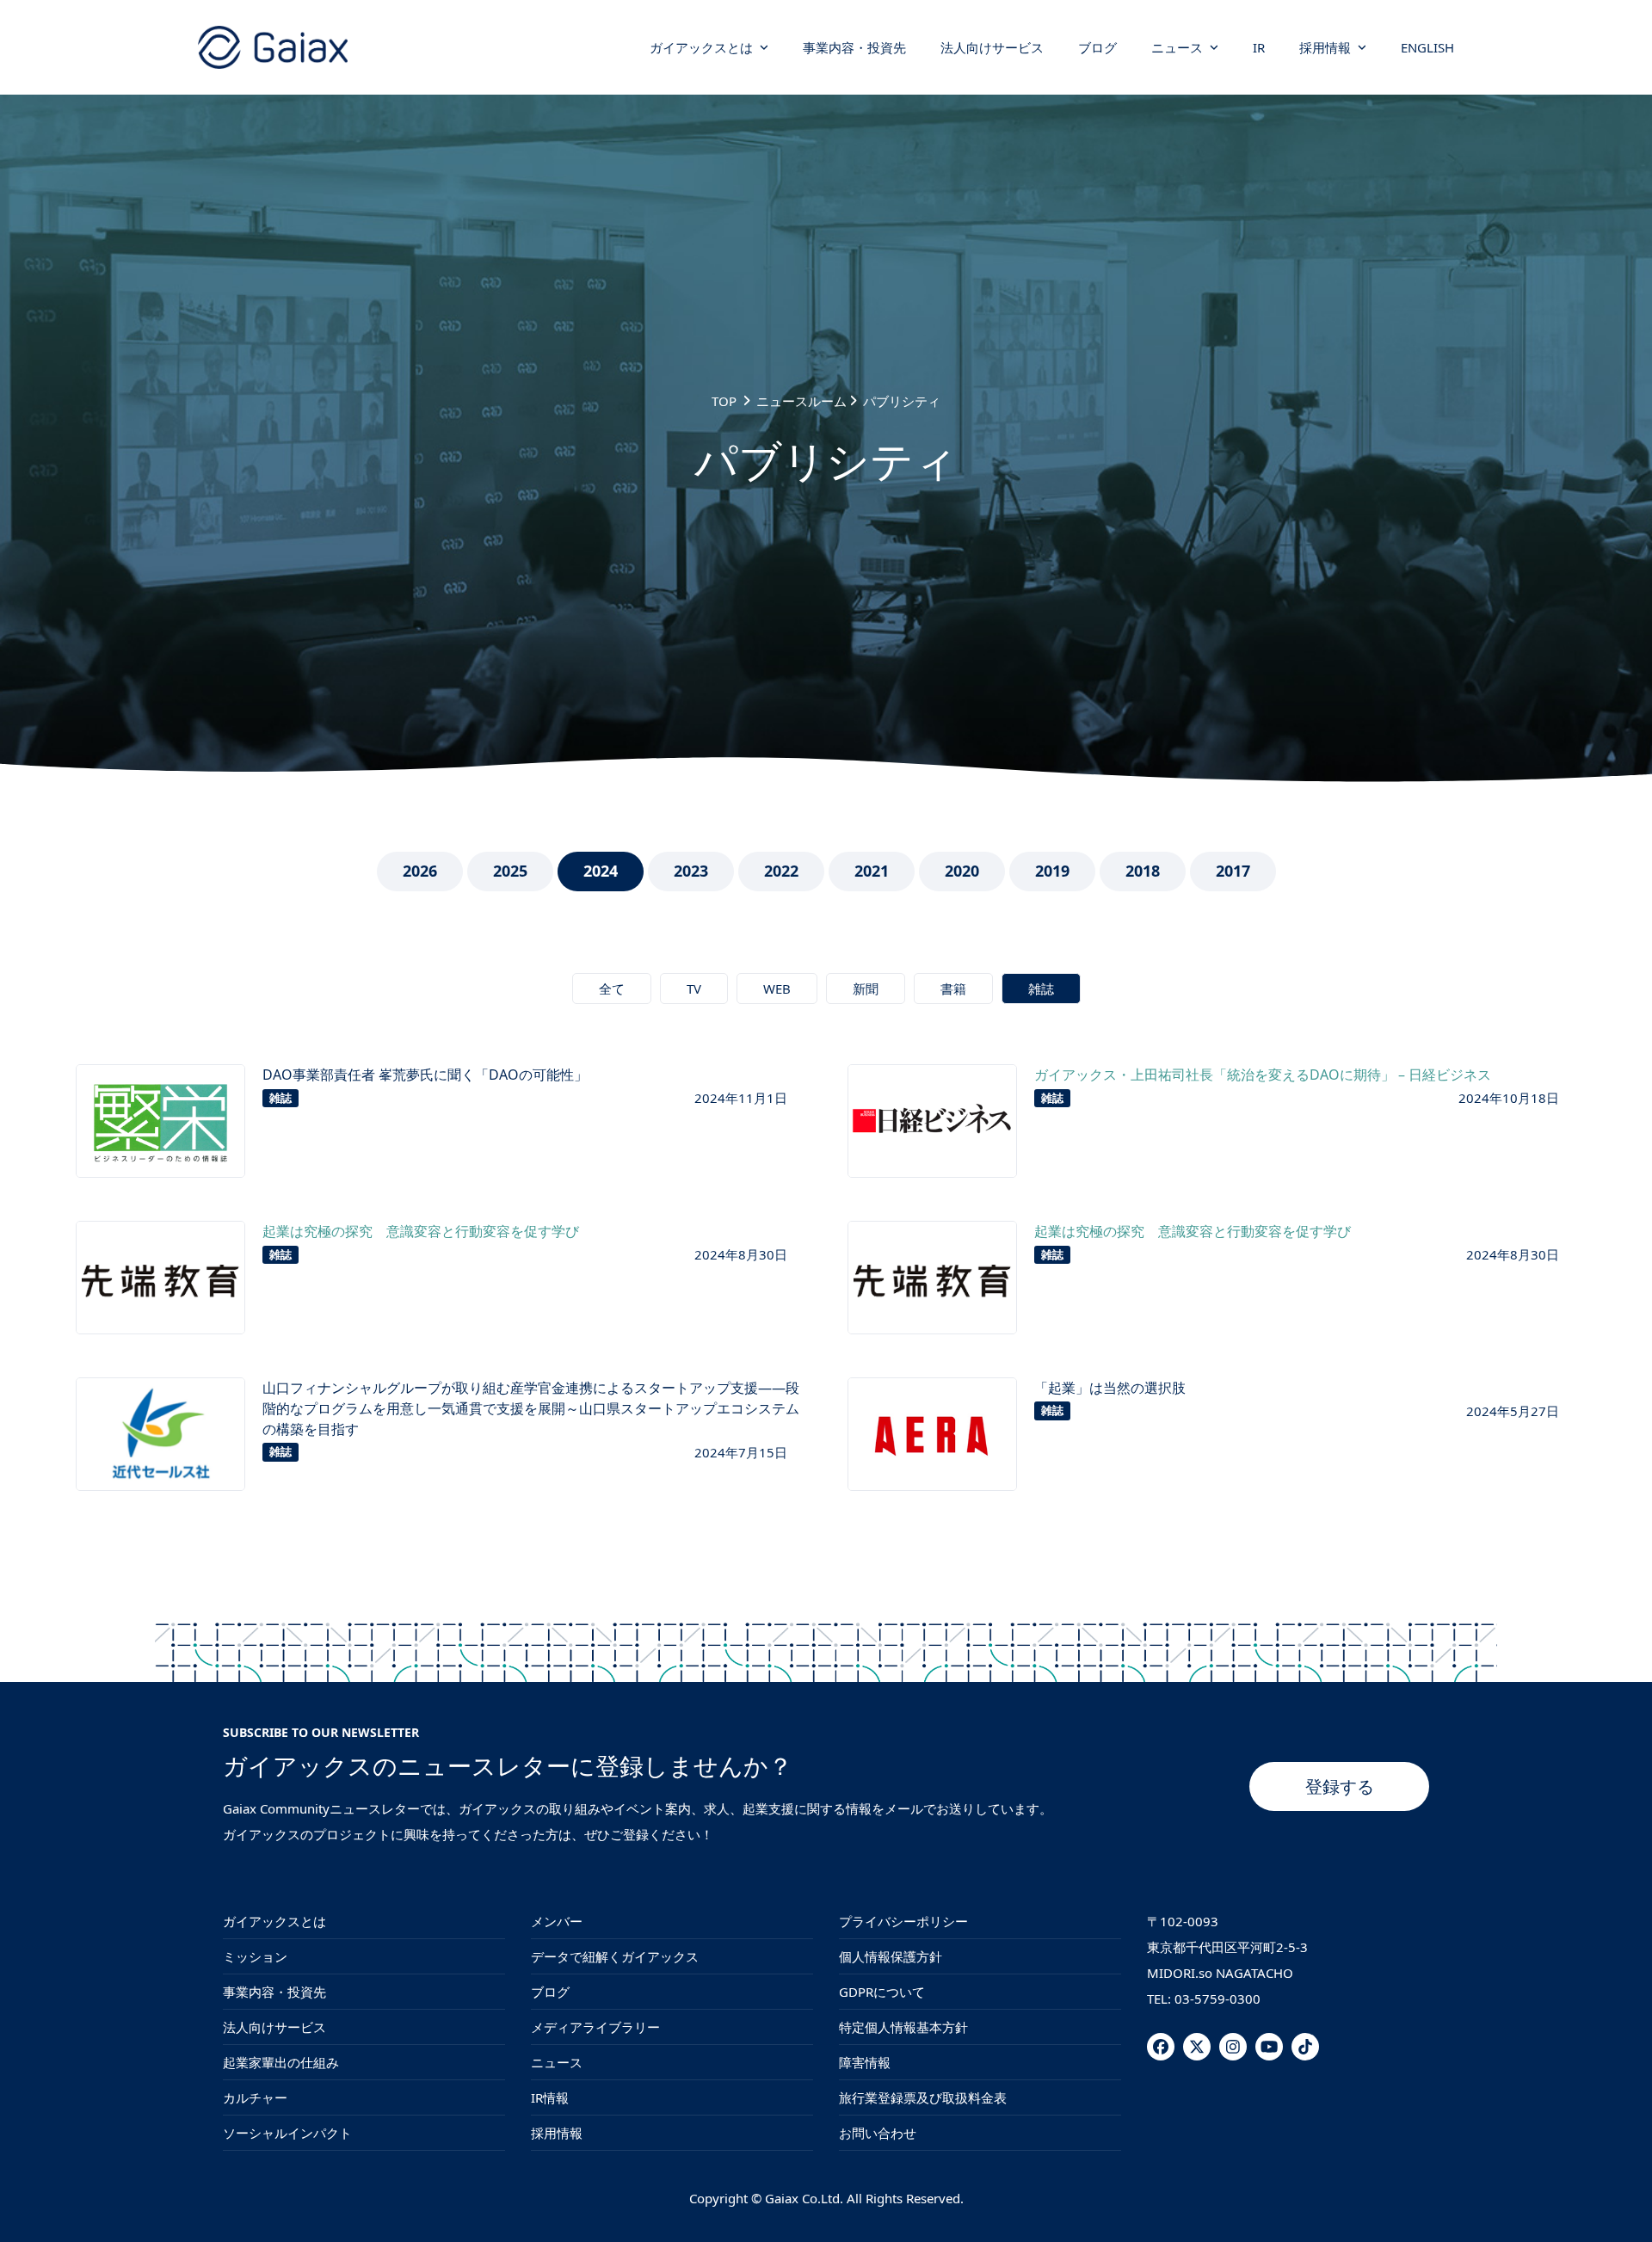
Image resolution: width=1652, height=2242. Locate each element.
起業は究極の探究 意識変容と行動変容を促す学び (421, 1231)
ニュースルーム (801, 401)
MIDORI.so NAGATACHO (1220, 1973)
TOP (724, 401)
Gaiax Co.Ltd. (804, 2198)
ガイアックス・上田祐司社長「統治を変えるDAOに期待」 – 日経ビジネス (1263, 1075)
